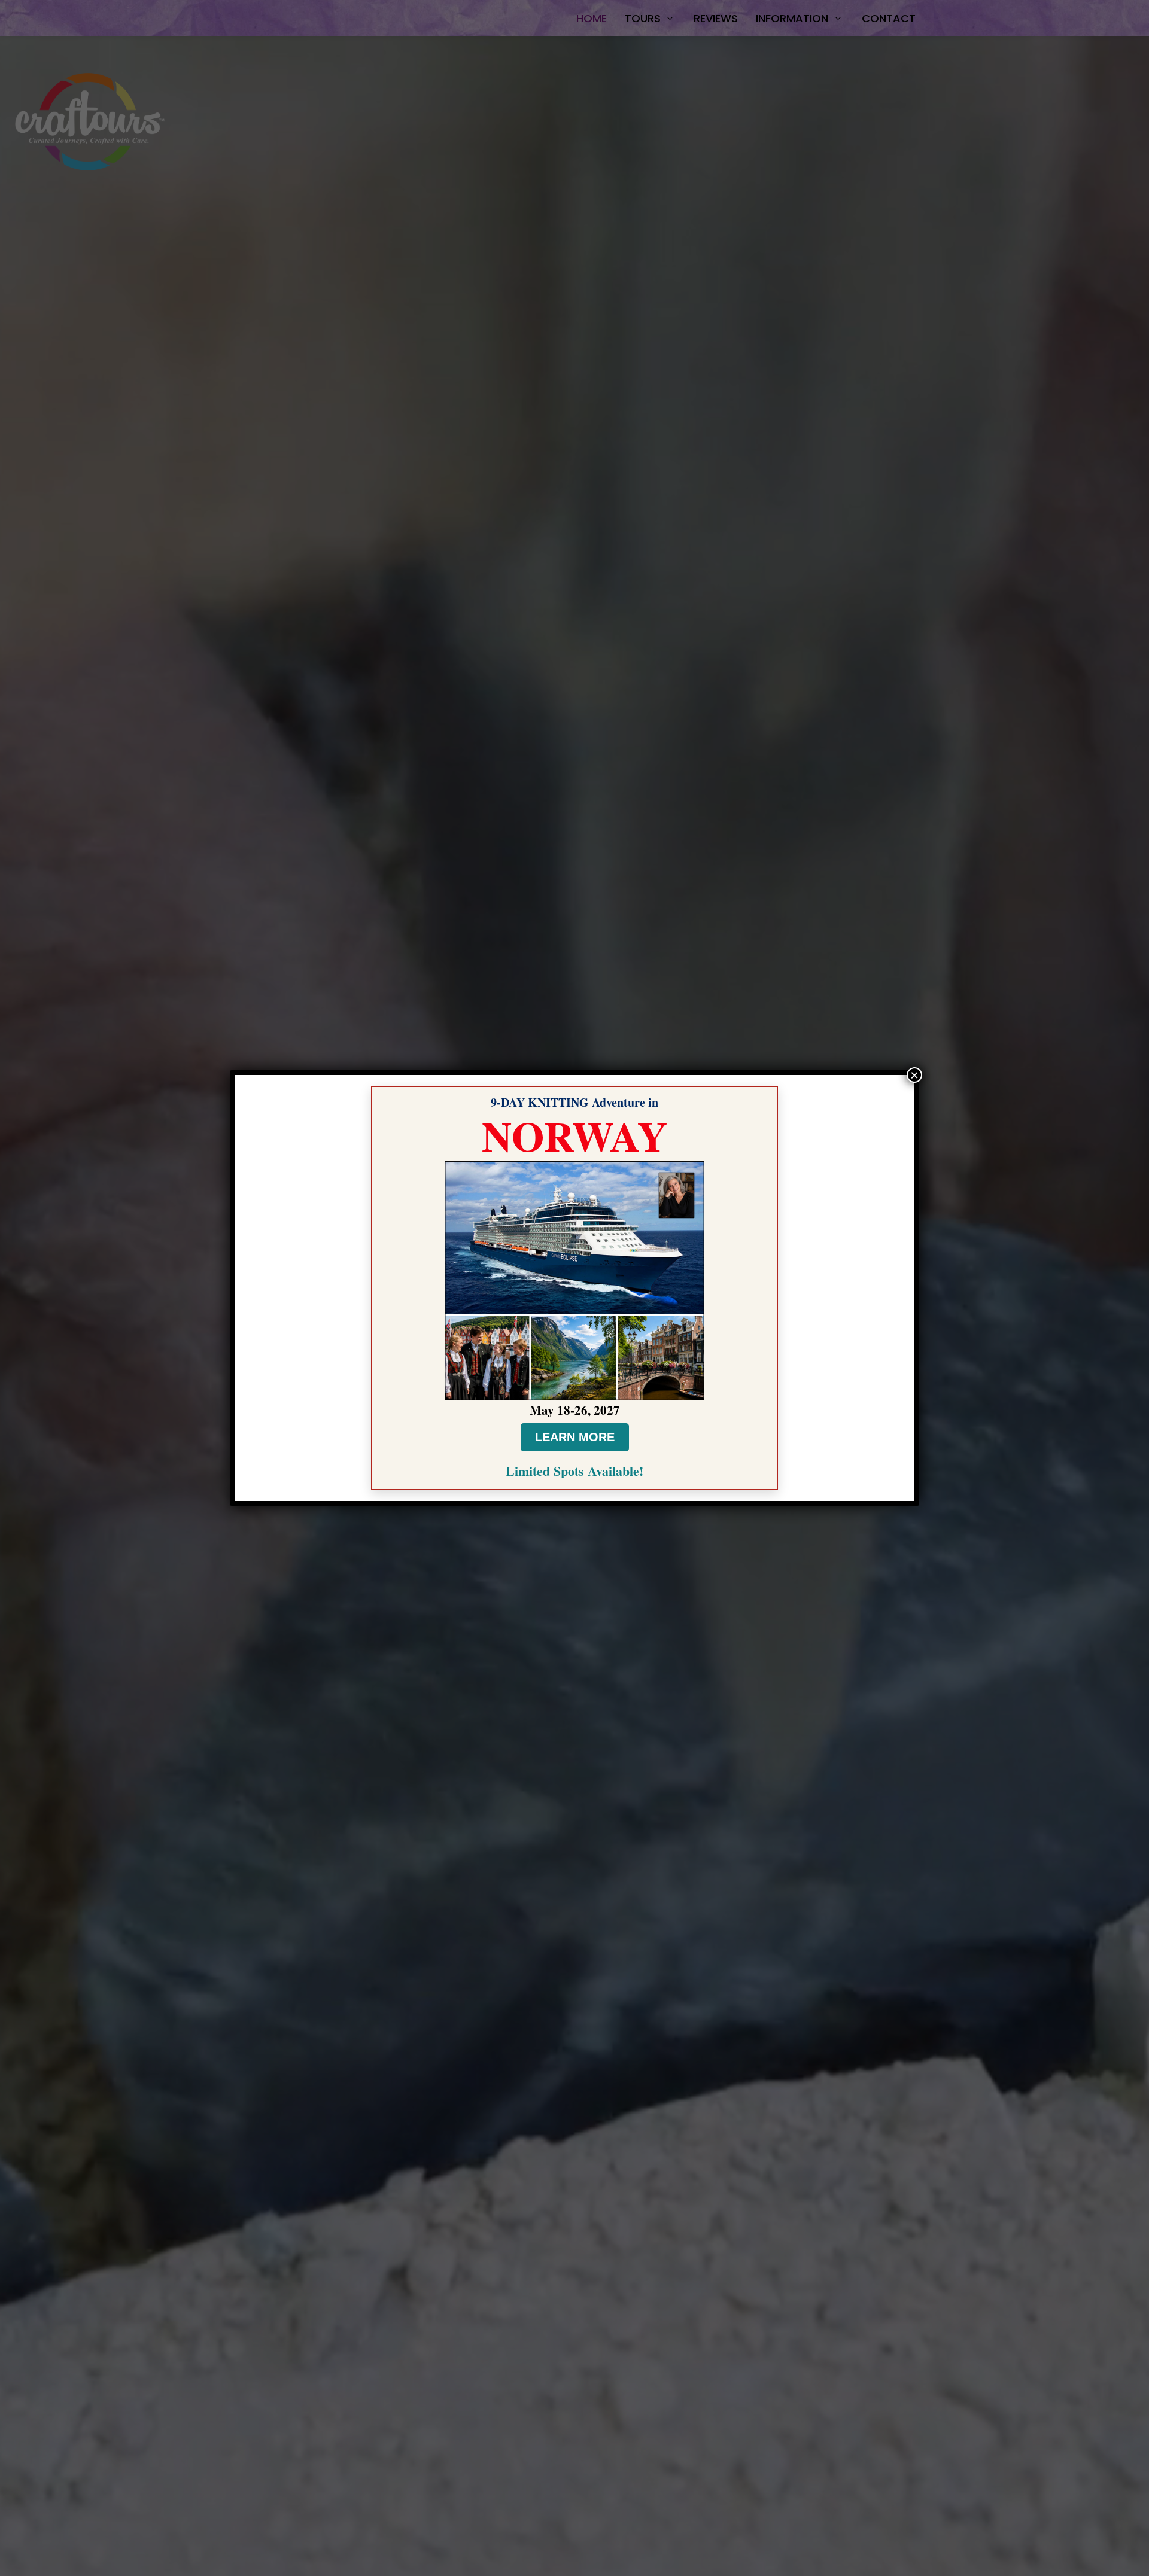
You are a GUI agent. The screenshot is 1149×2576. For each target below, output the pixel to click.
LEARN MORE (575, 1437)
